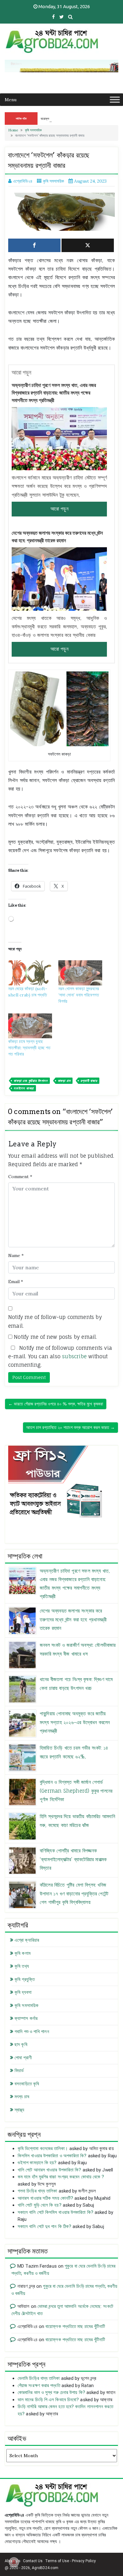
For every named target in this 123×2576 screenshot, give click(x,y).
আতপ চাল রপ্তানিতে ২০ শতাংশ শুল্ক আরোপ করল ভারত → (70, 1427)
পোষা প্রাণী (23, 2058)
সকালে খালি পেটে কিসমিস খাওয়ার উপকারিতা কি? (56, 2212)
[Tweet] (88, 245)
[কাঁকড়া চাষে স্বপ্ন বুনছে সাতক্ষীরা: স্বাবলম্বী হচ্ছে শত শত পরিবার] (30, 1026)
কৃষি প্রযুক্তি (25, 1979)
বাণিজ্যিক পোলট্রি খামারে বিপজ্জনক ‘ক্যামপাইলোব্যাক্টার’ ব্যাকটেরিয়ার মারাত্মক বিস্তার (73, 1859)
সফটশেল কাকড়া (24, 1088)
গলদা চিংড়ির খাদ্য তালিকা (38, 2191)
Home (13, 130)
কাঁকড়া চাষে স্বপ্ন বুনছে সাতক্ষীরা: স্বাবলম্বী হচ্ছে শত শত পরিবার (29, 1048)
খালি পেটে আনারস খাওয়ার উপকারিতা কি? (49, 2170)
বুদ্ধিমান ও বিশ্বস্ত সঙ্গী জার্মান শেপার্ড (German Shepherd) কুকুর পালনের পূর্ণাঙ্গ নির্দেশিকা (76, 1790)
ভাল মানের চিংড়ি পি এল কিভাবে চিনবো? (48, 2400)
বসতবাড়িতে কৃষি (27, 2084)
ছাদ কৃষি (21, 2044)
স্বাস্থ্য (19, 2110)
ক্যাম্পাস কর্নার (26, 2018)
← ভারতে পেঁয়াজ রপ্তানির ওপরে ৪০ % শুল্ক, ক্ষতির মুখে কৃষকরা (56, 1404)
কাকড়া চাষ (64, 1081)
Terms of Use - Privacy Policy (70, 2561)
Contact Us (33, 2561)
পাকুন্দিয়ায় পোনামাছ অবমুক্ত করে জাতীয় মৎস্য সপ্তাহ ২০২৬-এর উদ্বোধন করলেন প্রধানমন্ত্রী (75, 1722)
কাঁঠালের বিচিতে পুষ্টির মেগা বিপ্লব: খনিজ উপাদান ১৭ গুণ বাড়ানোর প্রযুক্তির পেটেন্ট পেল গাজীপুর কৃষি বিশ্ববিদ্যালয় (74, 1893)
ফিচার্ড (19, 2071)
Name (16, 1255)
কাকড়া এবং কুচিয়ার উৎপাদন (31, 1081)
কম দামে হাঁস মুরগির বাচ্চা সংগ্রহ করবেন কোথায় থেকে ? (61, 2177)
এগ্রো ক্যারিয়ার (27, 1940)
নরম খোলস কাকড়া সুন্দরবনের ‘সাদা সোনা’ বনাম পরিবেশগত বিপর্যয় (79, 995)
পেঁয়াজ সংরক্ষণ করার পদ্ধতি (39, 2386)
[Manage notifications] (14, 2562)
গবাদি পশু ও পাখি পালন (32, 2032)
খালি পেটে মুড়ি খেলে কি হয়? (40, 2205)
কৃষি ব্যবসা (23, 1992)
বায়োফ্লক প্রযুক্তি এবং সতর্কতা (58, 119)
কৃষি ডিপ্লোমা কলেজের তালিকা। (43, 2149)
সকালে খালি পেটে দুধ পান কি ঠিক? (44, 2226)
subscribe (74, 1356)
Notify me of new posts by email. (55, 1337)
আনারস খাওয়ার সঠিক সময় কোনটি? (45, 2198)
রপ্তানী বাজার (89, 1081)
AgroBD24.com (45, 2568)
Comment (20, 1177)
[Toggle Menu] (115, 99)
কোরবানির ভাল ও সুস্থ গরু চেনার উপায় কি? (51, 2392)
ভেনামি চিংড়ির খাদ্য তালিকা (39, 2378)
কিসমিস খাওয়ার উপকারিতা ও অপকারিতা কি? (52, 2156)
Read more (59, 509)
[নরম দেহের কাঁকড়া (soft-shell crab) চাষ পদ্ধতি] (30, 973)
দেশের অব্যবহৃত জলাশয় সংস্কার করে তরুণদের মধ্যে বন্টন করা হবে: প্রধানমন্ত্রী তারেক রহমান (57, 537)
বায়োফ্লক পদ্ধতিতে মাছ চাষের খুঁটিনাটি (75, 2326)
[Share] (34, 245)
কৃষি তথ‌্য (22, 1966)
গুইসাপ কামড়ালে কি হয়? (37, 2163)
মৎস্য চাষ (22, 2097)
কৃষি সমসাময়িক (33, 130)
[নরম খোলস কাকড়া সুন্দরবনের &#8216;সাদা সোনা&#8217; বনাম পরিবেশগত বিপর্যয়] (80, 973)
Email (16, 1282)
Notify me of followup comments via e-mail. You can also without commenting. (60, 1356)
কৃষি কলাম (23, 1953)
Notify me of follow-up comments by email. (55, 1321)
